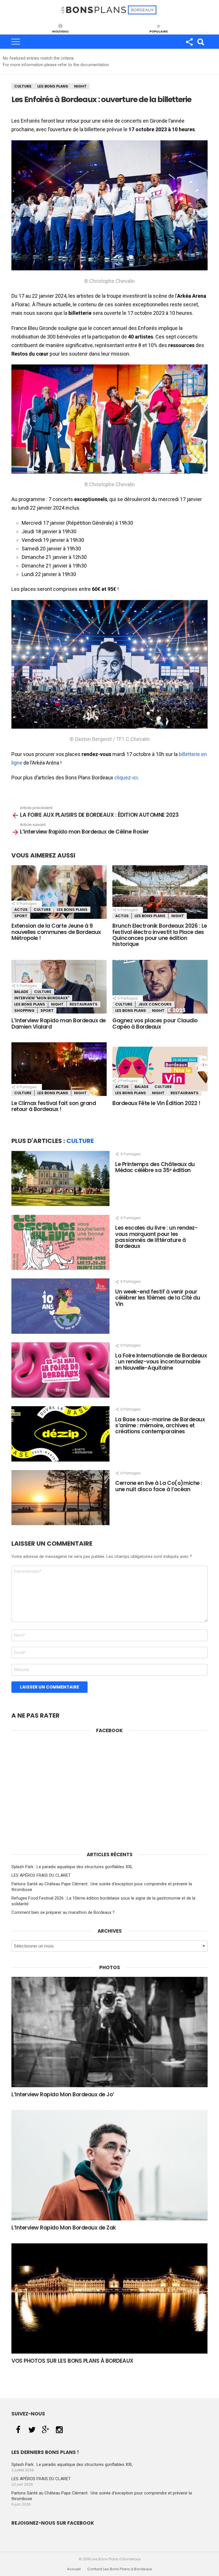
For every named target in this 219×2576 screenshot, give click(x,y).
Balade (21, 992)
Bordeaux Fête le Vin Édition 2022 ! (156, 1103)
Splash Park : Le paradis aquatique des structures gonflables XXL (72, 1867)
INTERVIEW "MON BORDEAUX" (42, 998)
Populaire (159, 31)
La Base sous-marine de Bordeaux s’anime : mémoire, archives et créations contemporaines (160, 1426)
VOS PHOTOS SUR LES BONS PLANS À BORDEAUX (72, 2361)
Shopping (24, 1011)
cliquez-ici (126, 778)
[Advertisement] (109, 1799)
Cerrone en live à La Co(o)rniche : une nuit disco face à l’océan (159, 1486)
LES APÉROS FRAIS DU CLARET (41, 1875)
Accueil (74, 2569)
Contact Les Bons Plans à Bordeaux (120, 2569)
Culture (23, 86)
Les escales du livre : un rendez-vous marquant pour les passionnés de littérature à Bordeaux (156, 1237)
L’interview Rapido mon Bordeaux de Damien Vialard (59, 1023)
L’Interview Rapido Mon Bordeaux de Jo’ (63, 2094)
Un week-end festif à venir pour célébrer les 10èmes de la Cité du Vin (158, 1298)
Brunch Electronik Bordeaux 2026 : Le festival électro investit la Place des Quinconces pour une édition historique (160, 935)
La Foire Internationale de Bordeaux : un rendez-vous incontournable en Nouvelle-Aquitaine (161, 1362)
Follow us (189, 42)
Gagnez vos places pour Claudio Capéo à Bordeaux (155, 1023)
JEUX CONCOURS (155, 1004)
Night (80, 86)
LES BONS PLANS (53, 86)
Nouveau (60, 31)
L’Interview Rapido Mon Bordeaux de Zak (64, 2228)
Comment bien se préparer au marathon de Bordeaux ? (63, 1912)
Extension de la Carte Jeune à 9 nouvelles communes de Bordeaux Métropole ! (56, 932)
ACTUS (21, 910)
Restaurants (84, 1004)
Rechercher (200, 42)
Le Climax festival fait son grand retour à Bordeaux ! (54, 1106)
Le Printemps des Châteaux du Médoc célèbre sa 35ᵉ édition (155, 1167)
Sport (21, 916)
